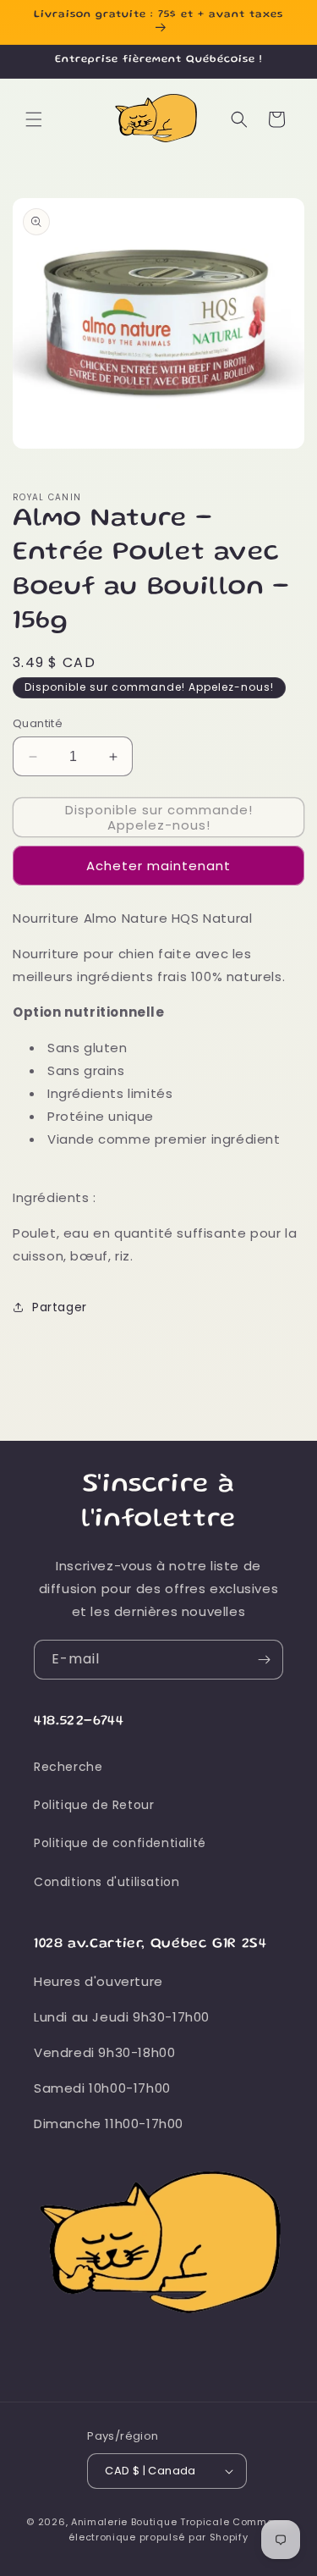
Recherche (68, 1767)
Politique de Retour (94, 1805)
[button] (34, 119)
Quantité (38, 723)
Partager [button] (60, 1307)
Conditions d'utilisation (107, 1882)
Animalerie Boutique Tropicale (150, 2522)
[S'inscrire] (264, 1660)
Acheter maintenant (158, 866)
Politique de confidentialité (120, 1843)
